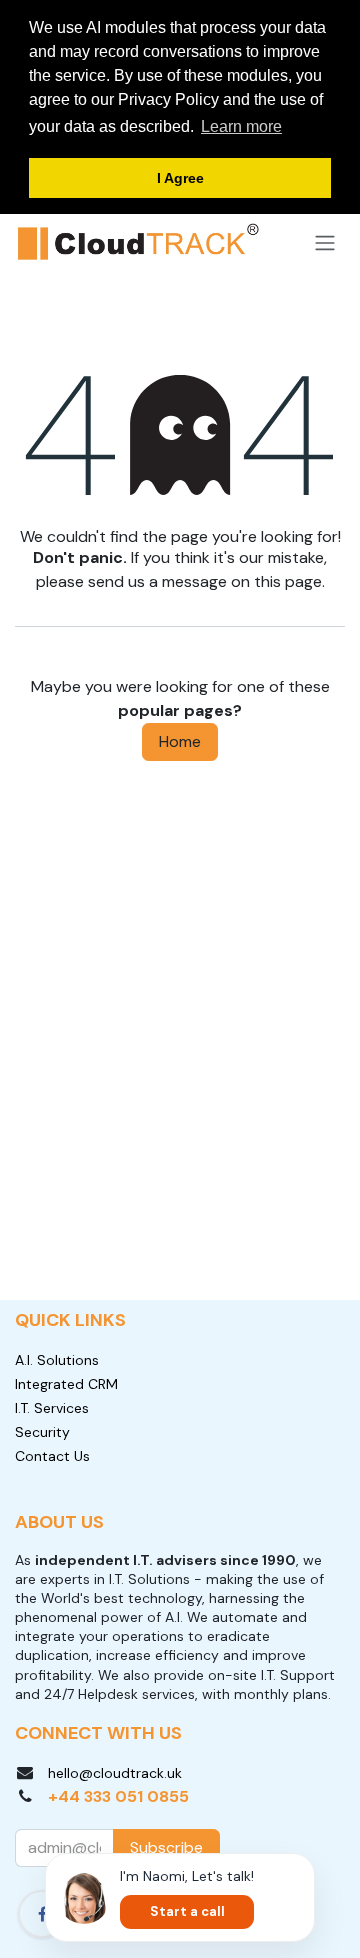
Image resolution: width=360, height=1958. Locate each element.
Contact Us (52, 1456)
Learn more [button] (241, 126)
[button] (166, 1848)
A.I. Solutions (57, 1360)
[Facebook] (42, 1914)
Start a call (187, 1911)
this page (288, 581)
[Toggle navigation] (325, 242)
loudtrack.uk (141, 1773)
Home (180, 741)
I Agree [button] (180, 178)
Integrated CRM (66, 1384)
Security (42, 1432)
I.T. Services (52, 1408)
